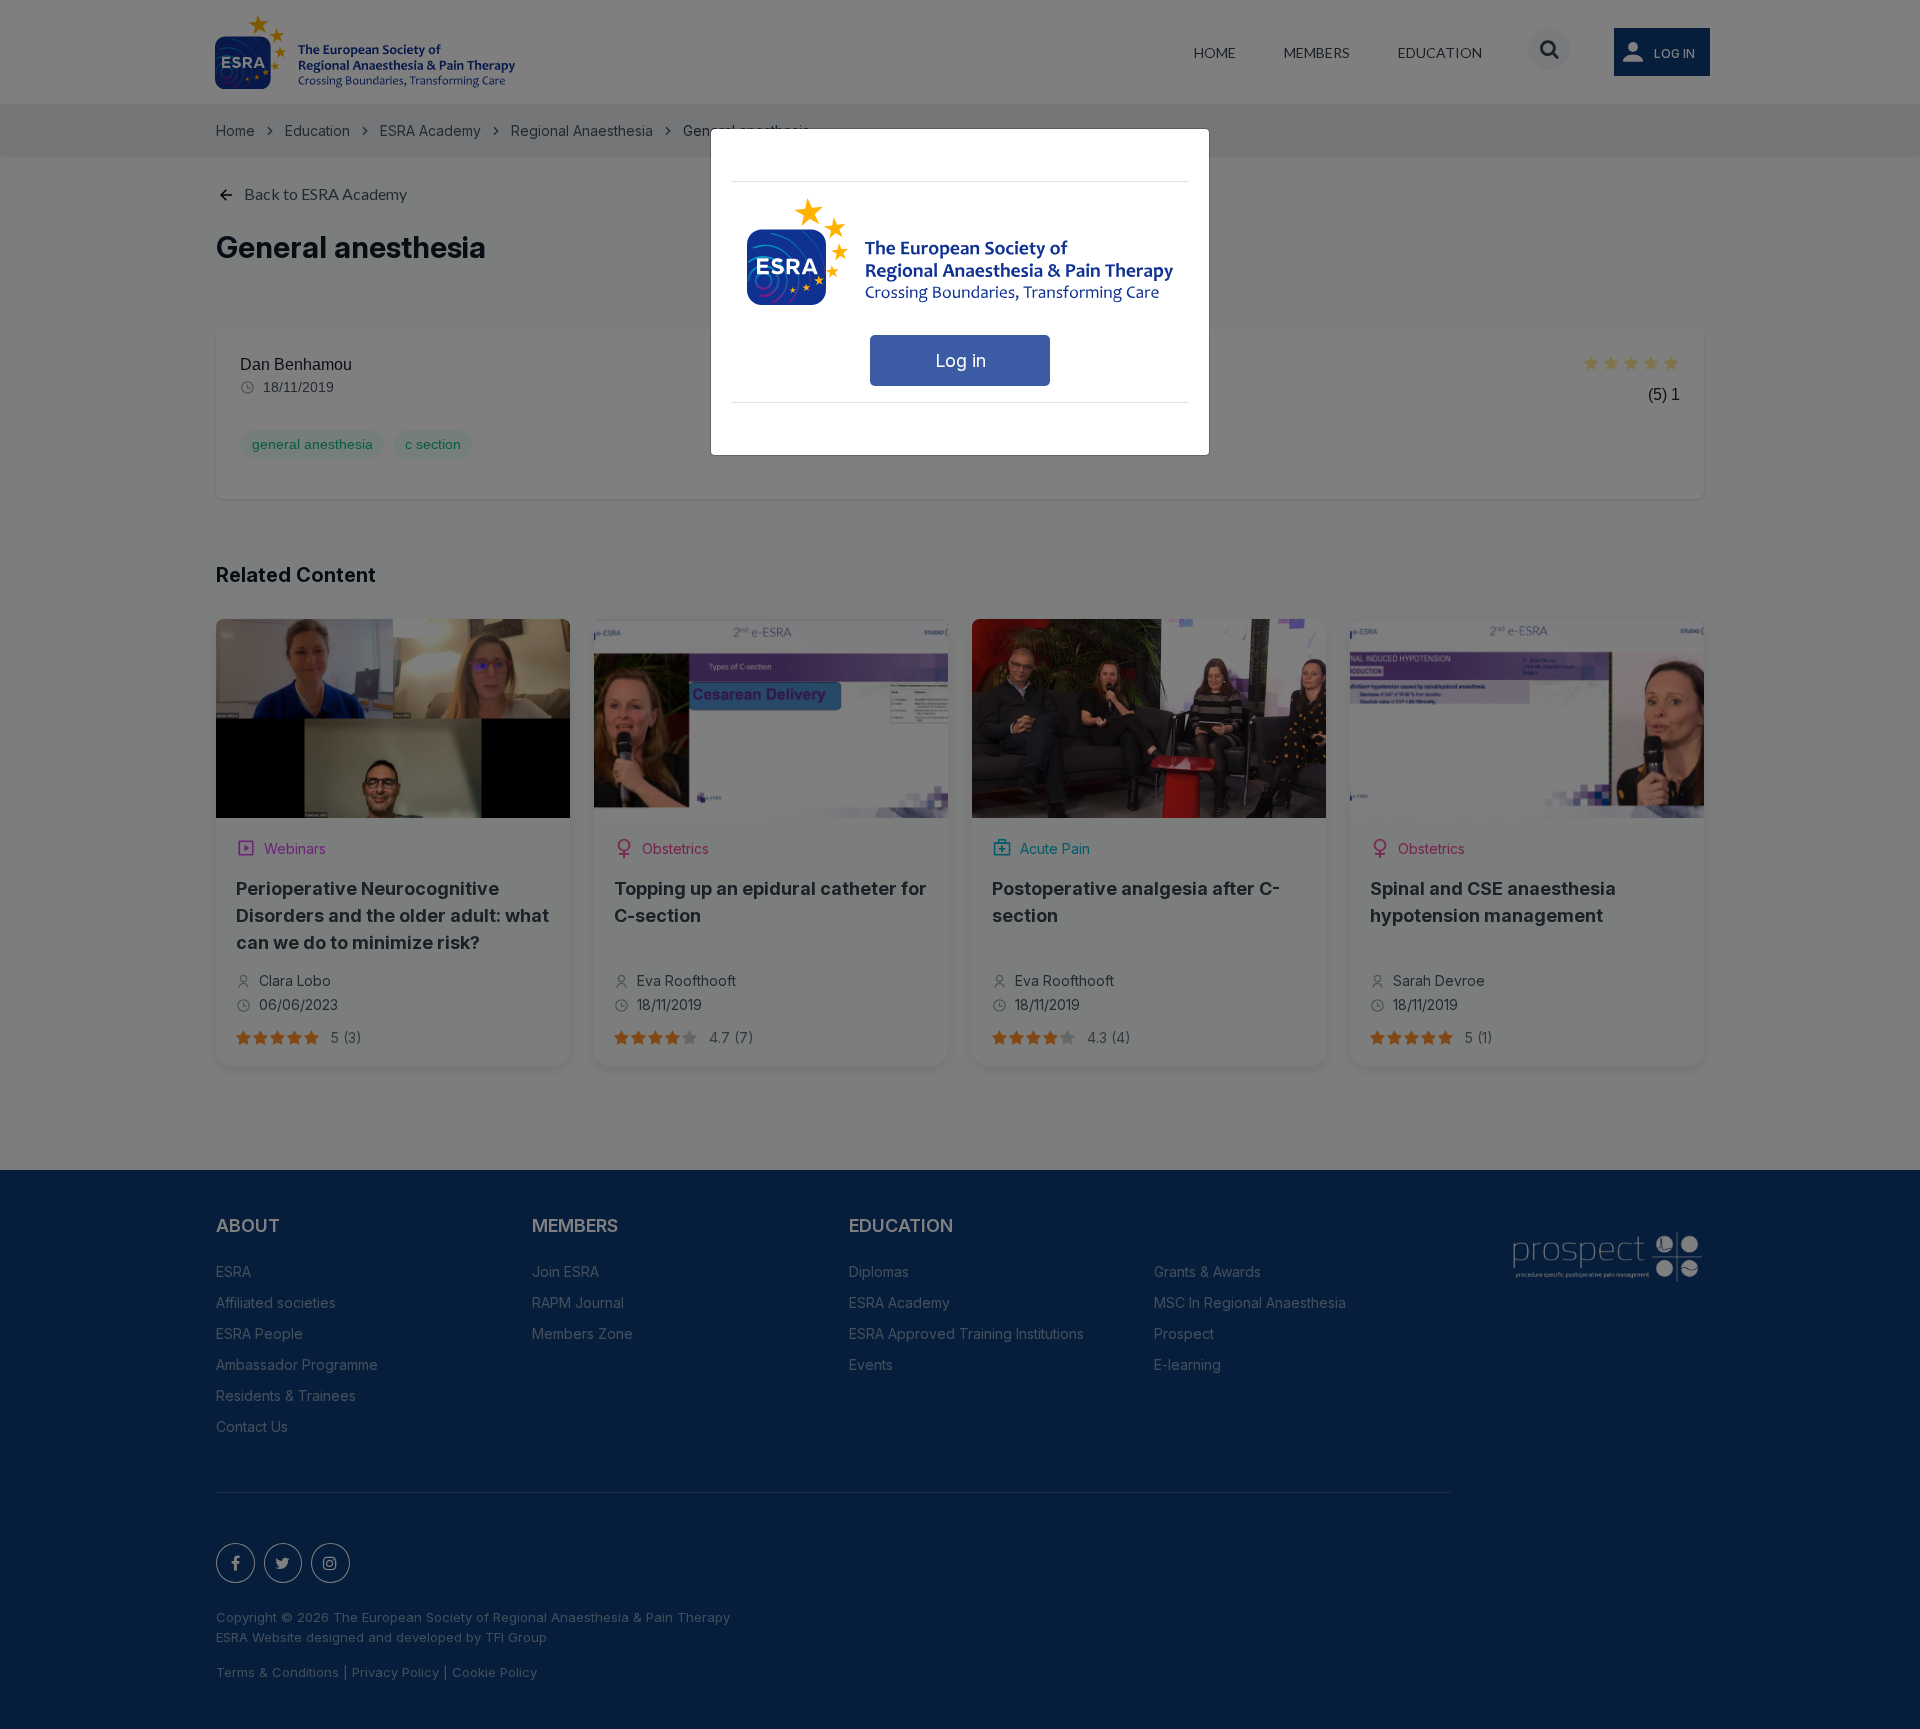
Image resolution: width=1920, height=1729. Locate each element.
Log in (960, 360)
